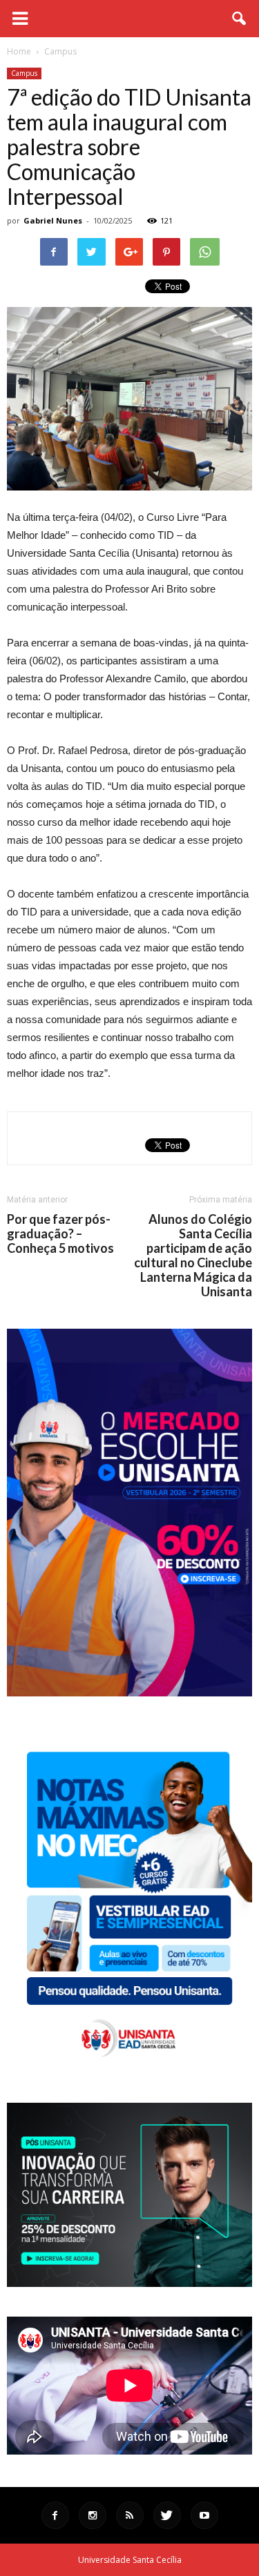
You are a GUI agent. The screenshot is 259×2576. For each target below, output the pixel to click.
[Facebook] (55, 2515)
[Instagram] (93, 2515)
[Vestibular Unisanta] (129, 1693)
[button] (240, 19)
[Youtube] (204, 2515)
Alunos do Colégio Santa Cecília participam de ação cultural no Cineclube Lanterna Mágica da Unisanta (193, 1256)
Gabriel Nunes (53, 220)
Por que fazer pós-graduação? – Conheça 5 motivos (60, 1234)
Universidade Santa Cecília (130, 2560)
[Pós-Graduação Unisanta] (129, 2283)
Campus (24, 73)
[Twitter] (167, 2515)
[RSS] (130, 2515)
